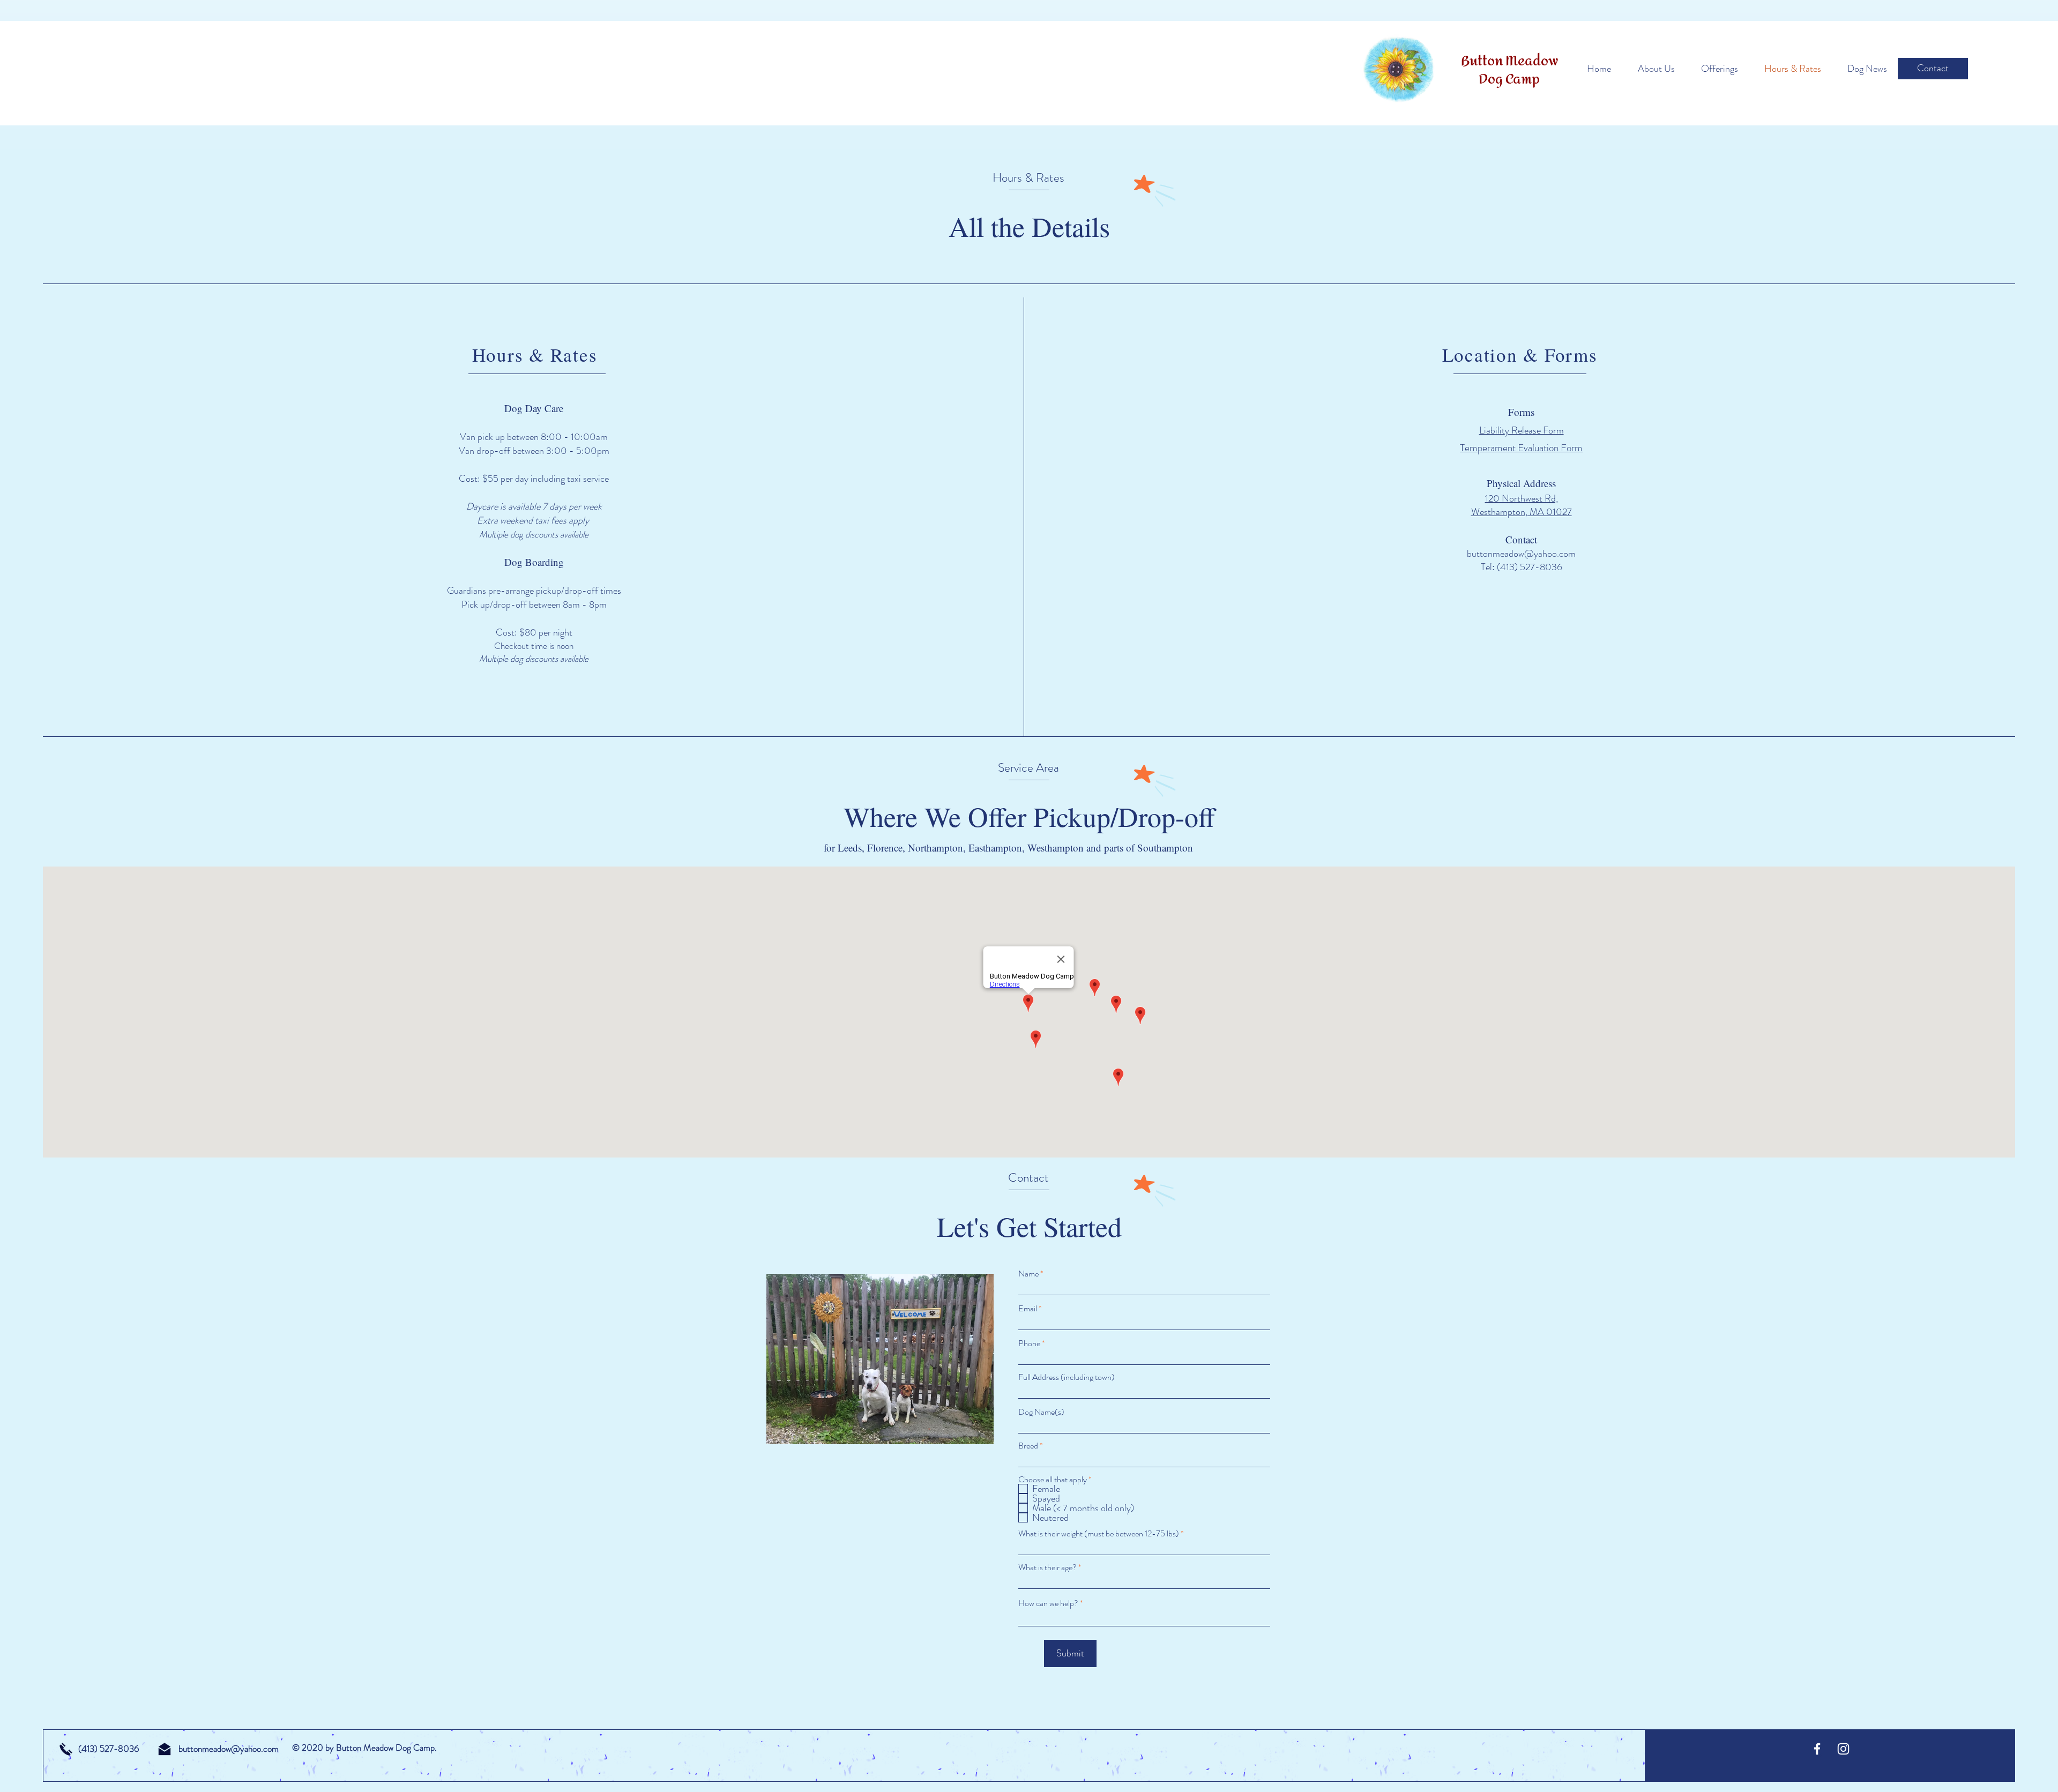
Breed (1029, 1446)
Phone (1029, 1343)
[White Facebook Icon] (1817, 1749)
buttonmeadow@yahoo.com (1521, 554)
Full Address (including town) (1067, 1377)
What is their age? (1047, 1567)
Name (1028, 1274)
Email (1028, 1309)
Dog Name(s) (1041, 1412)
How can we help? (1048, 1603)
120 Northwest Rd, (1522, 498)
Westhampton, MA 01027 (1522, 512)
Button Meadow (1509, 61)
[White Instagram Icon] (1843, 1749)
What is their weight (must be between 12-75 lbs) (1099, 1534)
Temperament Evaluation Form (1521, 448)
